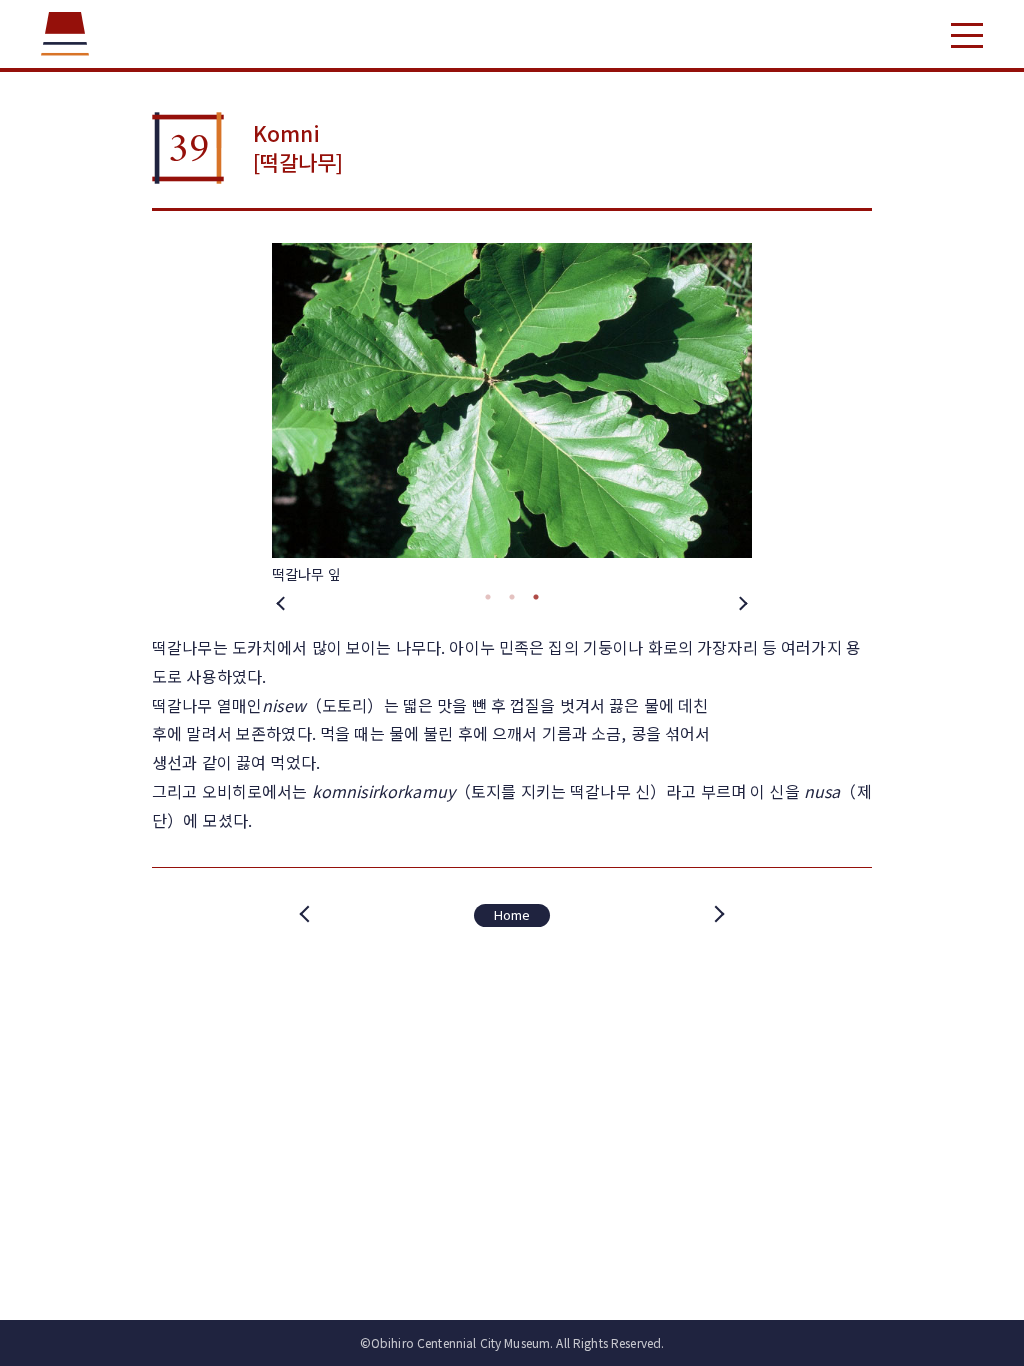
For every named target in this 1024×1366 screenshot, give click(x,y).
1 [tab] (488, 597)
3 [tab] (536, 597)
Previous (282, 602)
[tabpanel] (512, 414)
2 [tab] (512, 597)
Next (742, 602)
